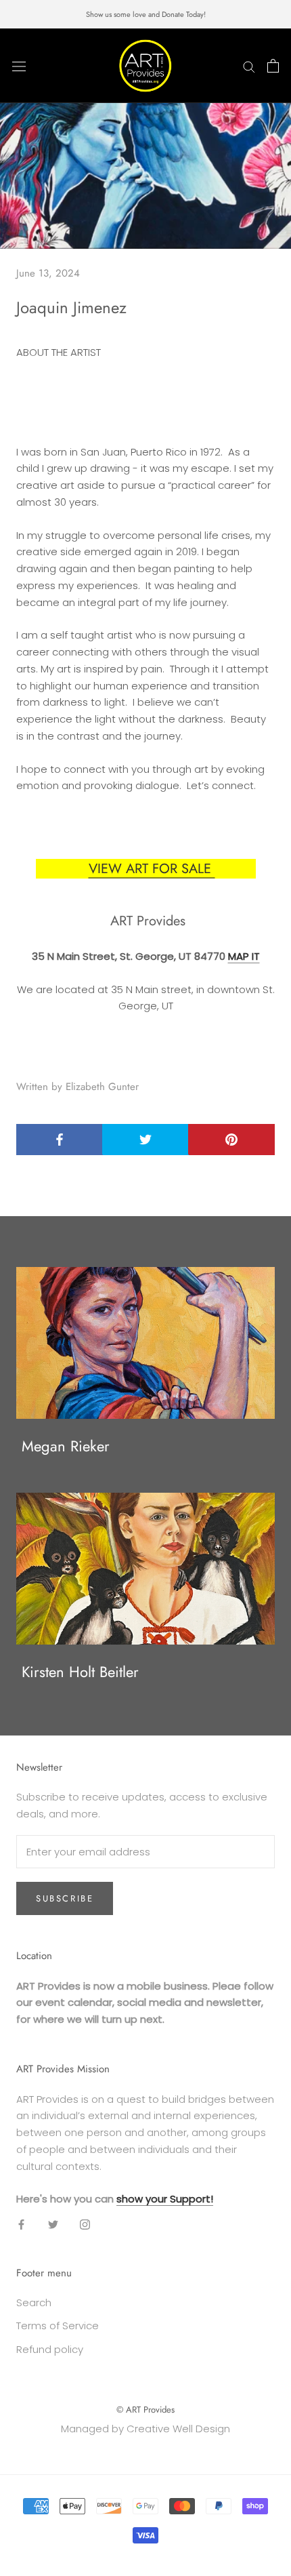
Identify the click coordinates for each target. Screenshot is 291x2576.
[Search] (249, 65)
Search (34, 2302)
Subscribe (65, 1898)
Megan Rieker (66, 1446)
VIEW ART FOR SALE (152, 869)
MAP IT (244, 956)
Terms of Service (58, 2326)
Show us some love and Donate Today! (146, 14)
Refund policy (50, 2349)
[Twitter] (53, 2224)
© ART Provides (145, 2410)
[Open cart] (273, 66)
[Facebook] (21, 2224)
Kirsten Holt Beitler (80, 1672)
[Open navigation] (19, 66)
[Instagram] (85, 2224)
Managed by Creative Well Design (145, 2429)
